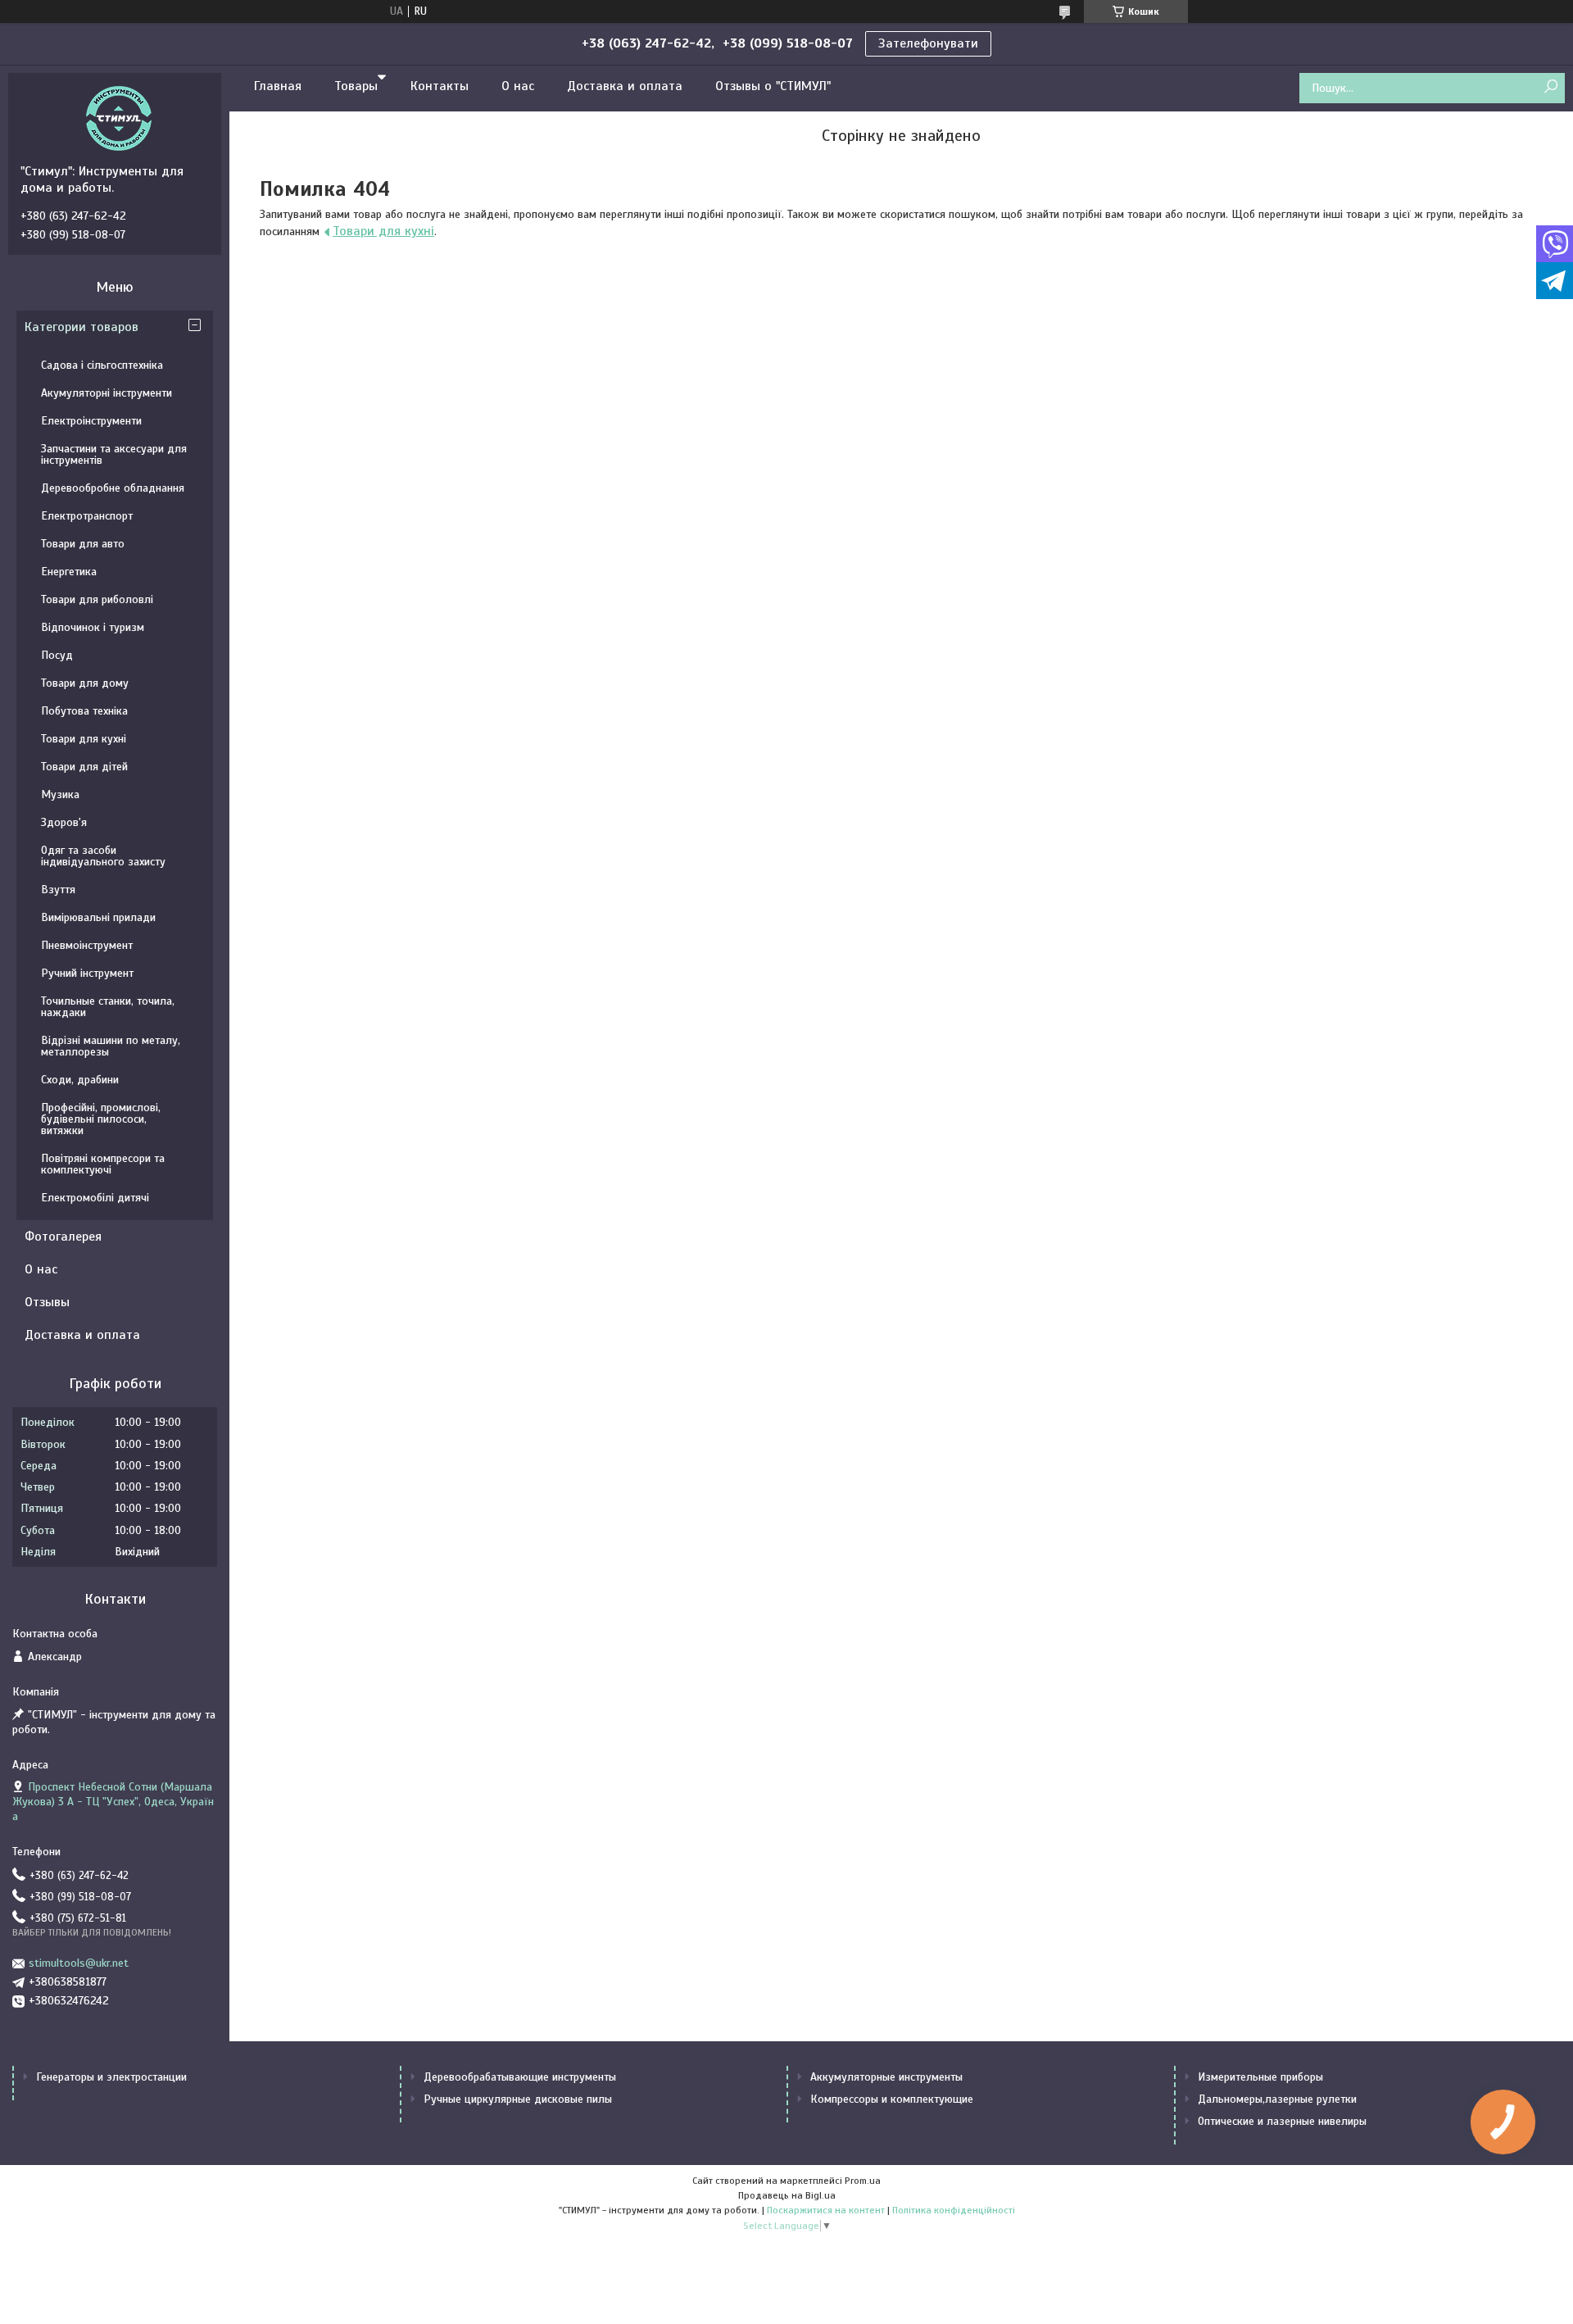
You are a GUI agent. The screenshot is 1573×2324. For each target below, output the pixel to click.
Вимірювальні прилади (98, 917)
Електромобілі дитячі (95, 1198)
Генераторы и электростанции (111, 2077)
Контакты (440, 86)
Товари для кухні (383, 231)
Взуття (58, 890)
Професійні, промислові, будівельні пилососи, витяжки (101, 1119)
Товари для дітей (84, 767)
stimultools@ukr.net (79, 1963)
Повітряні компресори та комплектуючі (103, 1164)
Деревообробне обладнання (113, 488)
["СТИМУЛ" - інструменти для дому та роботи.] (119, 118)
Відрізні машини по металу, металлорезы (111, 1046)
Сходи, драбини (80, 1080)
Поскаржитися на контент (826, 2210)
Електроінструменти (91, 421)
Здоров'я (64, 822)
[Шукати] (1550, 87)
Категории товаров (82, 327)
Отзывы (47, 1302)
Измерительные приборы (1260, 2077)
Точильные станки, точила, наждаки (108, 1007)
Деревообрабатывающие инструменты (520, 2077)
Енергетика (69, 572)
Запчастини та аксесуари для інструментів (114, 454)
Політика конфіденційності (954, 2210)
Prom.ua (863, 2181)
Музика (60, 794)
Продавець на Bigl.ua (787, 2195)
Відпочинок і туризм (93, 627)
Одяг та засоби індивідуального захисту (103, 856)
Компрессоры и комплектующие (892, 2099)
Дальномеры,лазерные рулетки (1277, 2099)
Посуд (57, 655)
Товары (356, 86)
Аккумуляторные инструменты (886, 2077)
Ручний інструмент (87, 973)
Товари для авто (83, 544)
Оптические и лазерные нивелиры (1282, 2121)
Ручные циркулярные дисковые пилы (518, 2099)
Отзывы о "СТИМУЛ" (773, 86)
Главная (278, 86)
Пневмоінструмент (87, 945)
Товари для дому (85, 683)
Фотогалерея (63, 1237)
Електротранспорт (87, 516)
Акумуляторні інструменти (107, 393)
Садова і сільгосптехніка (102, 365)
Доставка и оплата (625, 86)
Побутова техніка (84, 711)
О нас (518, 86)
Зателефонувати (928, 43)
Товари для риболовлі (97, 599)
